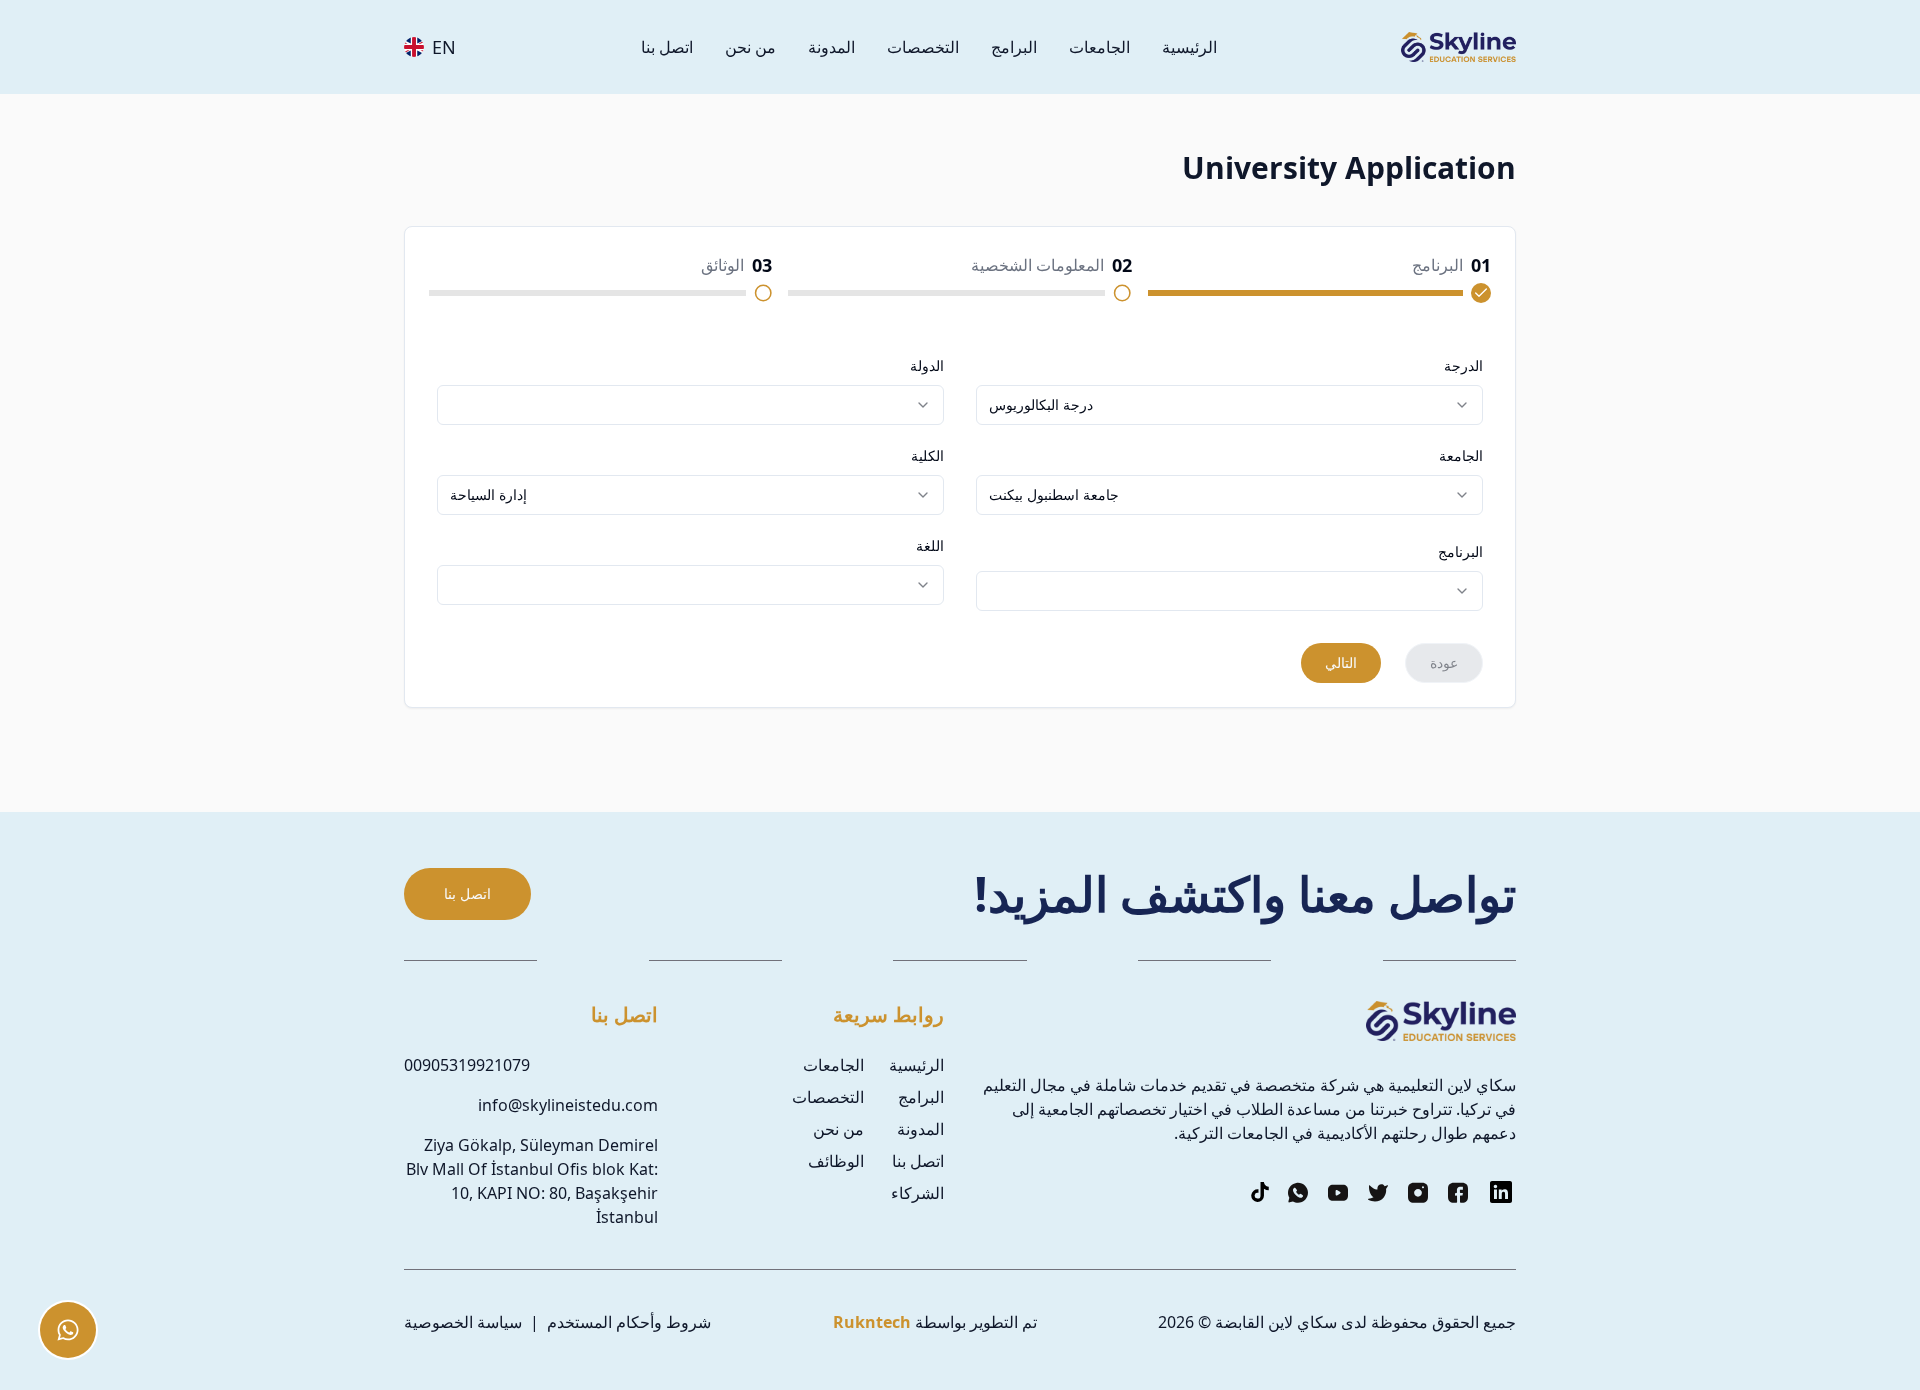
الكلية (927, 456)
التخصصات (923, 47)
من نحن (750, 47)
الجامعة (1461, 456)
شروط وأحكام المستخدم (629, 1322)
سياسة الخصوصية (463, 1322)
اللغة (930, 546)
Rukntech (872, 1322)
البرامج (1014, 47)
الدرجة (1463, 366)
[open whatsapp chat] (68, 1330)
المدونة (831, 47)
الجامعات (1099, 47)
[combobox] (1229, 405)
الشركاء (917, 1193)
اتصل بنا (667, 47)
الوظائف (836, 1161)
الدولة (927, 366)
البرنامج (1460, 551)
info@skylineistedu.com (568, 1105)
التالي (1341, 662)
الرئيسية (1189, 47)
